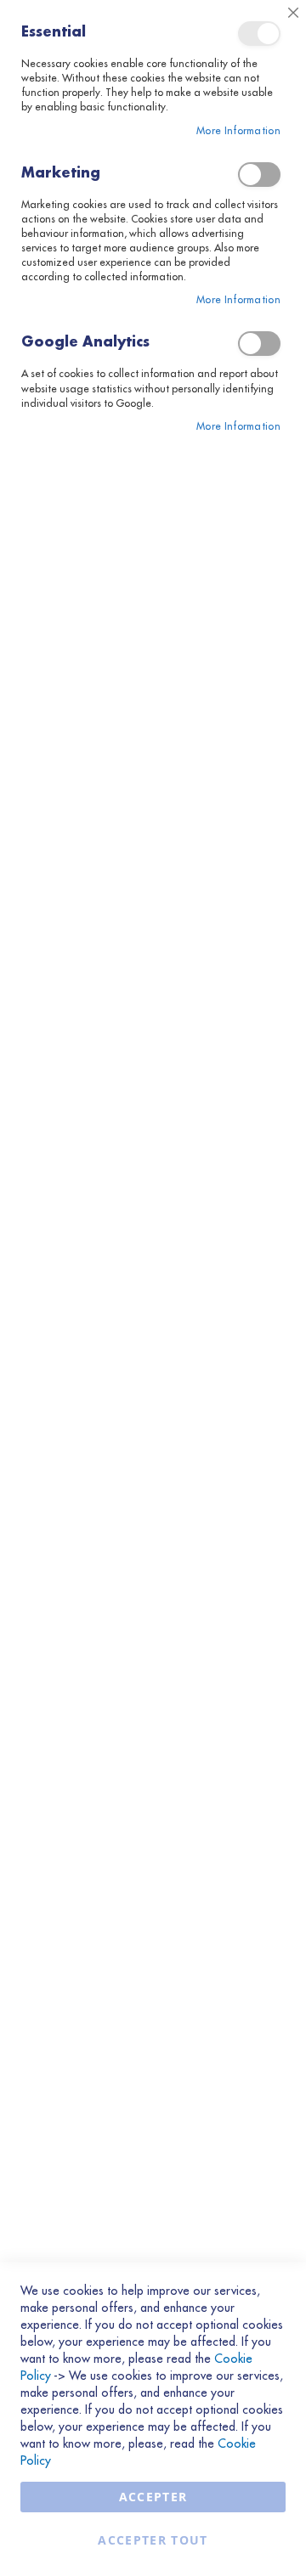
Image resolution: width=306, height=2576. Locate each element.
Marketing (259, 175)
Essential (259, 34)
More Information (238, 131)
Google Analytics (259, 344)
